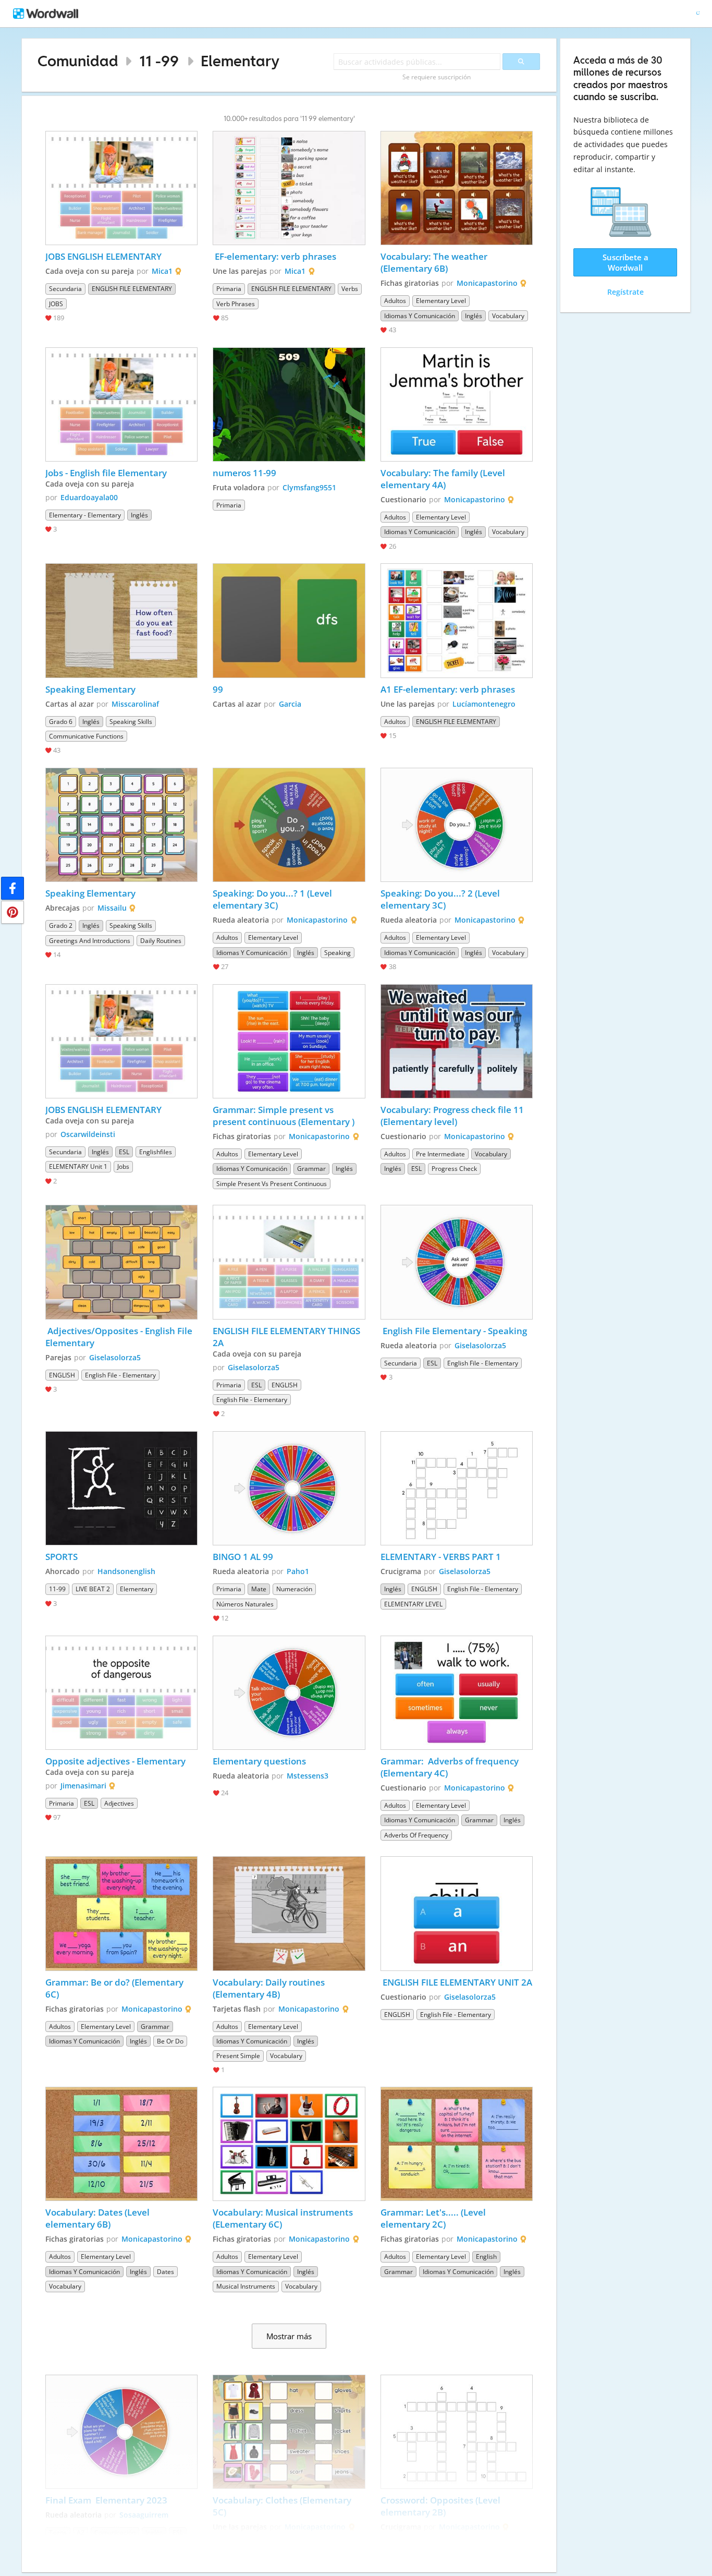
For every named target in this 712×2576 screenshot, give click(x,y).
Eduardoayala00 (89, 497)
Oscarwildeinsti (88, 1134)
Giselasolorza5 (115, 1357)
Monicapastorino (487, 283)
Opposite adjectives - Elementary (115, 1761)
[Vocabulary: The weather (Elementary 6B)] (457, 188)
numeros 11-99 (244, 473)
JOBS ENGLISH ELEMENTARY (105, 256)
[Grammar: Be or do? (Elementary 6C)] (121, 1913)
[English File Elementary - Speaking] (457, 1262)
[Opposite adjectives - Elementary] (121, 1693)
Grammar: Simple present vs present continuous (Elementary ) (284, 1116)
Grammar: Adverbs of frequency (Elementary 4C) (451, 1767)
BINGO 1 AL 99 (243, 1557)
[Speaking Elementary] (121, 620)
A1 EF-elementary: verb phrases (448, 689)
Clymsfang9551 (309, 487)
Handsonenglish (126, 1571)
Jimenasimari (83, 1786)
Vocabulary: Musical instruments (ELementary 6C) (284, 2218)
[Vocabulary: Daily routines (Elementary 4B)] (289, 1913)
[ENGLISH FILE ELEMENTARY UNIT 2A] (457, 1913)
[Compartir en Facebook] (13, 888)
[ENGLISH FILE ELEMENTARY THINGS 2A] (289, 1262)
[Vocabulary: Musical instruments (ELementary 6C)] (289, 2144)
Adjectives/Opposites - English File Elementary (120, 1337)
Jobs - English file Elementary (106, 473)
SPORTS (63, 1557)
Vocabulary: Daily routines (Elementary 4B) (270, 1988)
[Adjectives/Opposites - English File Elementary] (121, 1262)
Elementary (240, 61)
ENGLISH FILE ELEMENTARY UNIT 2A (456, 1982)
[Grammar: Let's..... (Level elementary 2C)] (457, 2144)
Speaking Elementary (90, 689)
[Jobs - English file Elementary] (121, 404)
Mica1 (162, 271)
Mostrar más (289, 2336)
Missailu (112, 908)
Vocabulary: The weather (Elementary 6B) (435, 262)
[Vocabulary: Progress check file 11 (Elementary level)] (457, 1041)
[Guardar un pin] (13, 912)
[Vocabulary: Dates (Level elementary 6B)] (121, 2144)
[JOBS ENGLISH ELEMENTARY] (121, 188)
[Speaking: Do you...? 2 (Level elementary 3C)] (457, 825)
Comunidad (78, 61)
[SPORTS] (121, 1488)
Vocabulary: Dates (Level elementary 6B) (99, 2218)
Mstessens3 (308, 1776)
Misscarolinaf (135, 704)
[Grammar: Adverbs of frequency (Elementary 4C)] (457, 1693)
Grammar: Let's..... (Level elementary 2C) (434, 2218)
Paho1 (298, 1571)
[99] (289, 620)
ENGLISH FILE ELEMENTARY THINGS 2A (287, 1337)
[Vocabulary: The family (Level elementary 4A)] (457, 404)
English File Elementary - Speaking (454, 1331)
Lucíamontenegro (484, 704)
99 (218, 689)
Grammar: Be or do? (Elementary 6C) (115, 1988)
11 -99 (159, 61)
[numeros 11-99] (289, 404)
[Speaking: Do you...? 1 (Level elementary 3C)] (289, 825)
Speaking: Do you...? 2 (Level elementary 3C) (441, 899)
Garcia (290, 704)
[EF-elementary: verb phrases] (289, 188)
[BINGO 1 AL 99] (289, 1488)
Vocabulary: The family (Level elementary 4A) (444, 479)
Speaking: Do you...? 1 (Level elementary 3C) (273, 899)
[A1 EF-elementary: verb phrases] (457, 620)
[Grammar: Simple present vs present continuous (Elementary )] (289, 1041)
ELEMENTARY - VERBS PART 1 (441, 1557)
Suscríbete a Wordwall (625, 262)
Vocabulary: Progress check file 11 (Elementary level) (453, 1116)
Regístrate (625, 292)
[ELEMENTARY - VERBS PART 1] (457, 1488)
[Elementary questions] (289, 1693)
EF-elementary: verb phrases (274, 256)
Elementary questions (259, 1761)
